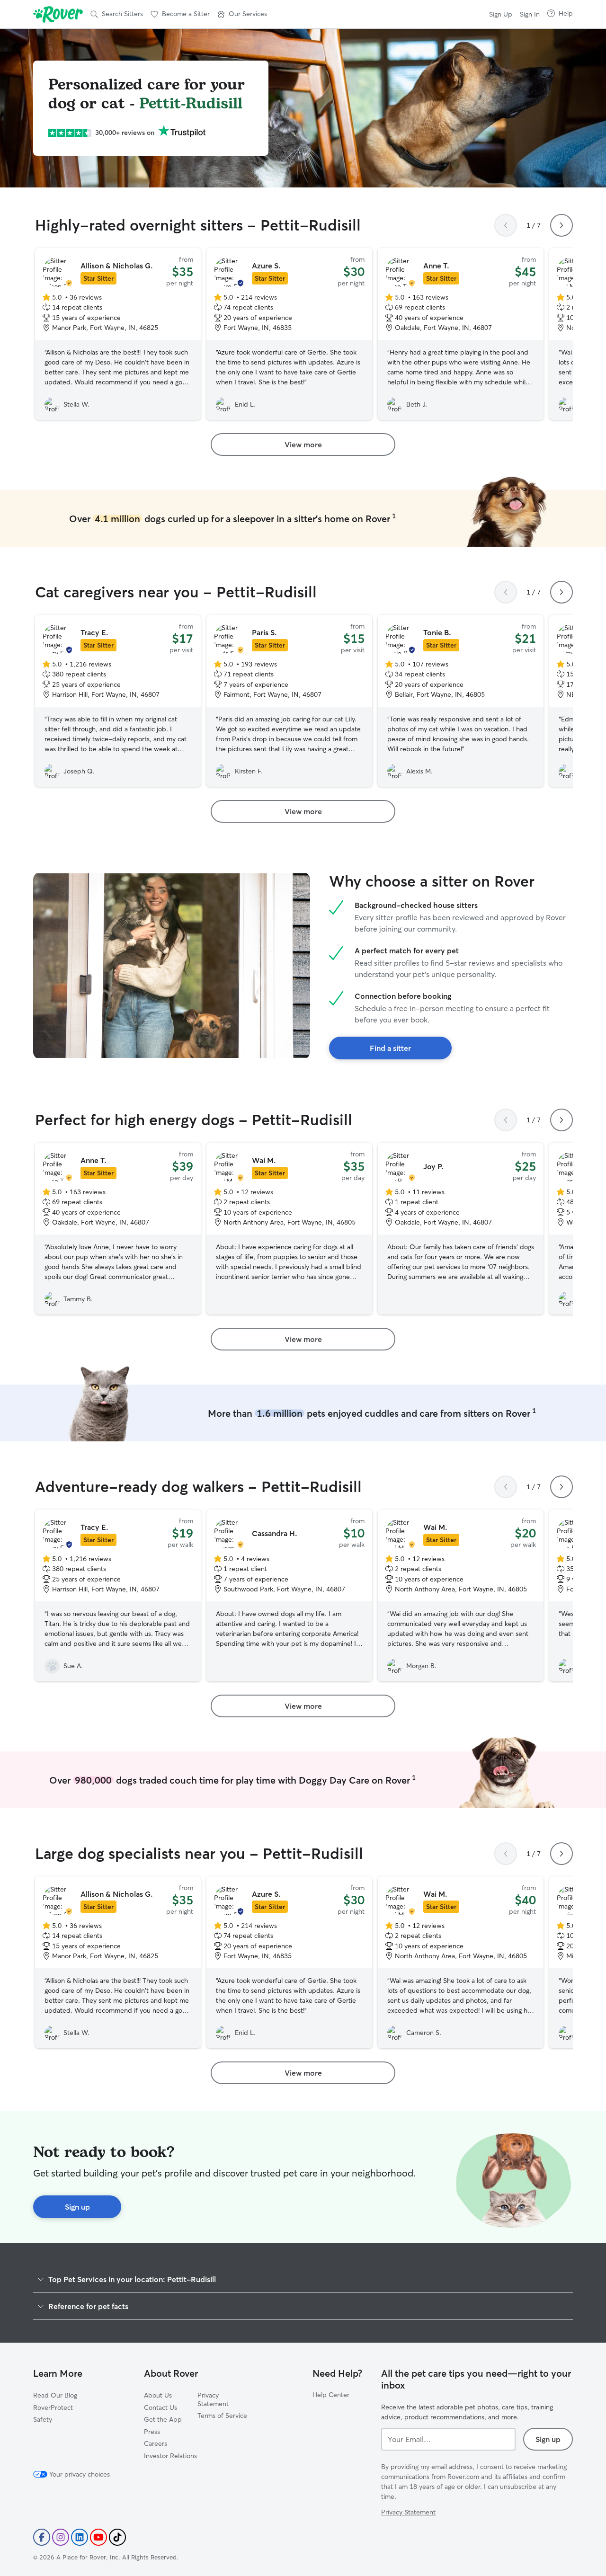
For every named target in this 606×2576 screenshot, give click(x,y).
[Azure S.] (289, 334)
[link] (303, 444)
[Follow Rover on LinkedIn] (80, 2537)
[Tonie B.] (461, 701)
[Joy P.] (461, 1229)
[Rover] (58, 14)
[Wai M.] (289, 1229)
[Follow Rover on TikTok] (117, 2537)
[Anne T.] (461, 334)
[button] (242, 14)
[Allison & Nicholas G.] (118, 334)
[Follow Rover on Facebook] (42, 2537)
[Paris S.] (289, 701)
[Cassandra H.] (289, 1595)
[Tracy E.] (118, 701)
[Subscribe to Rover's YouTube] (98, 2537)
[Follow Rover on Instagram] (61, 2537)
